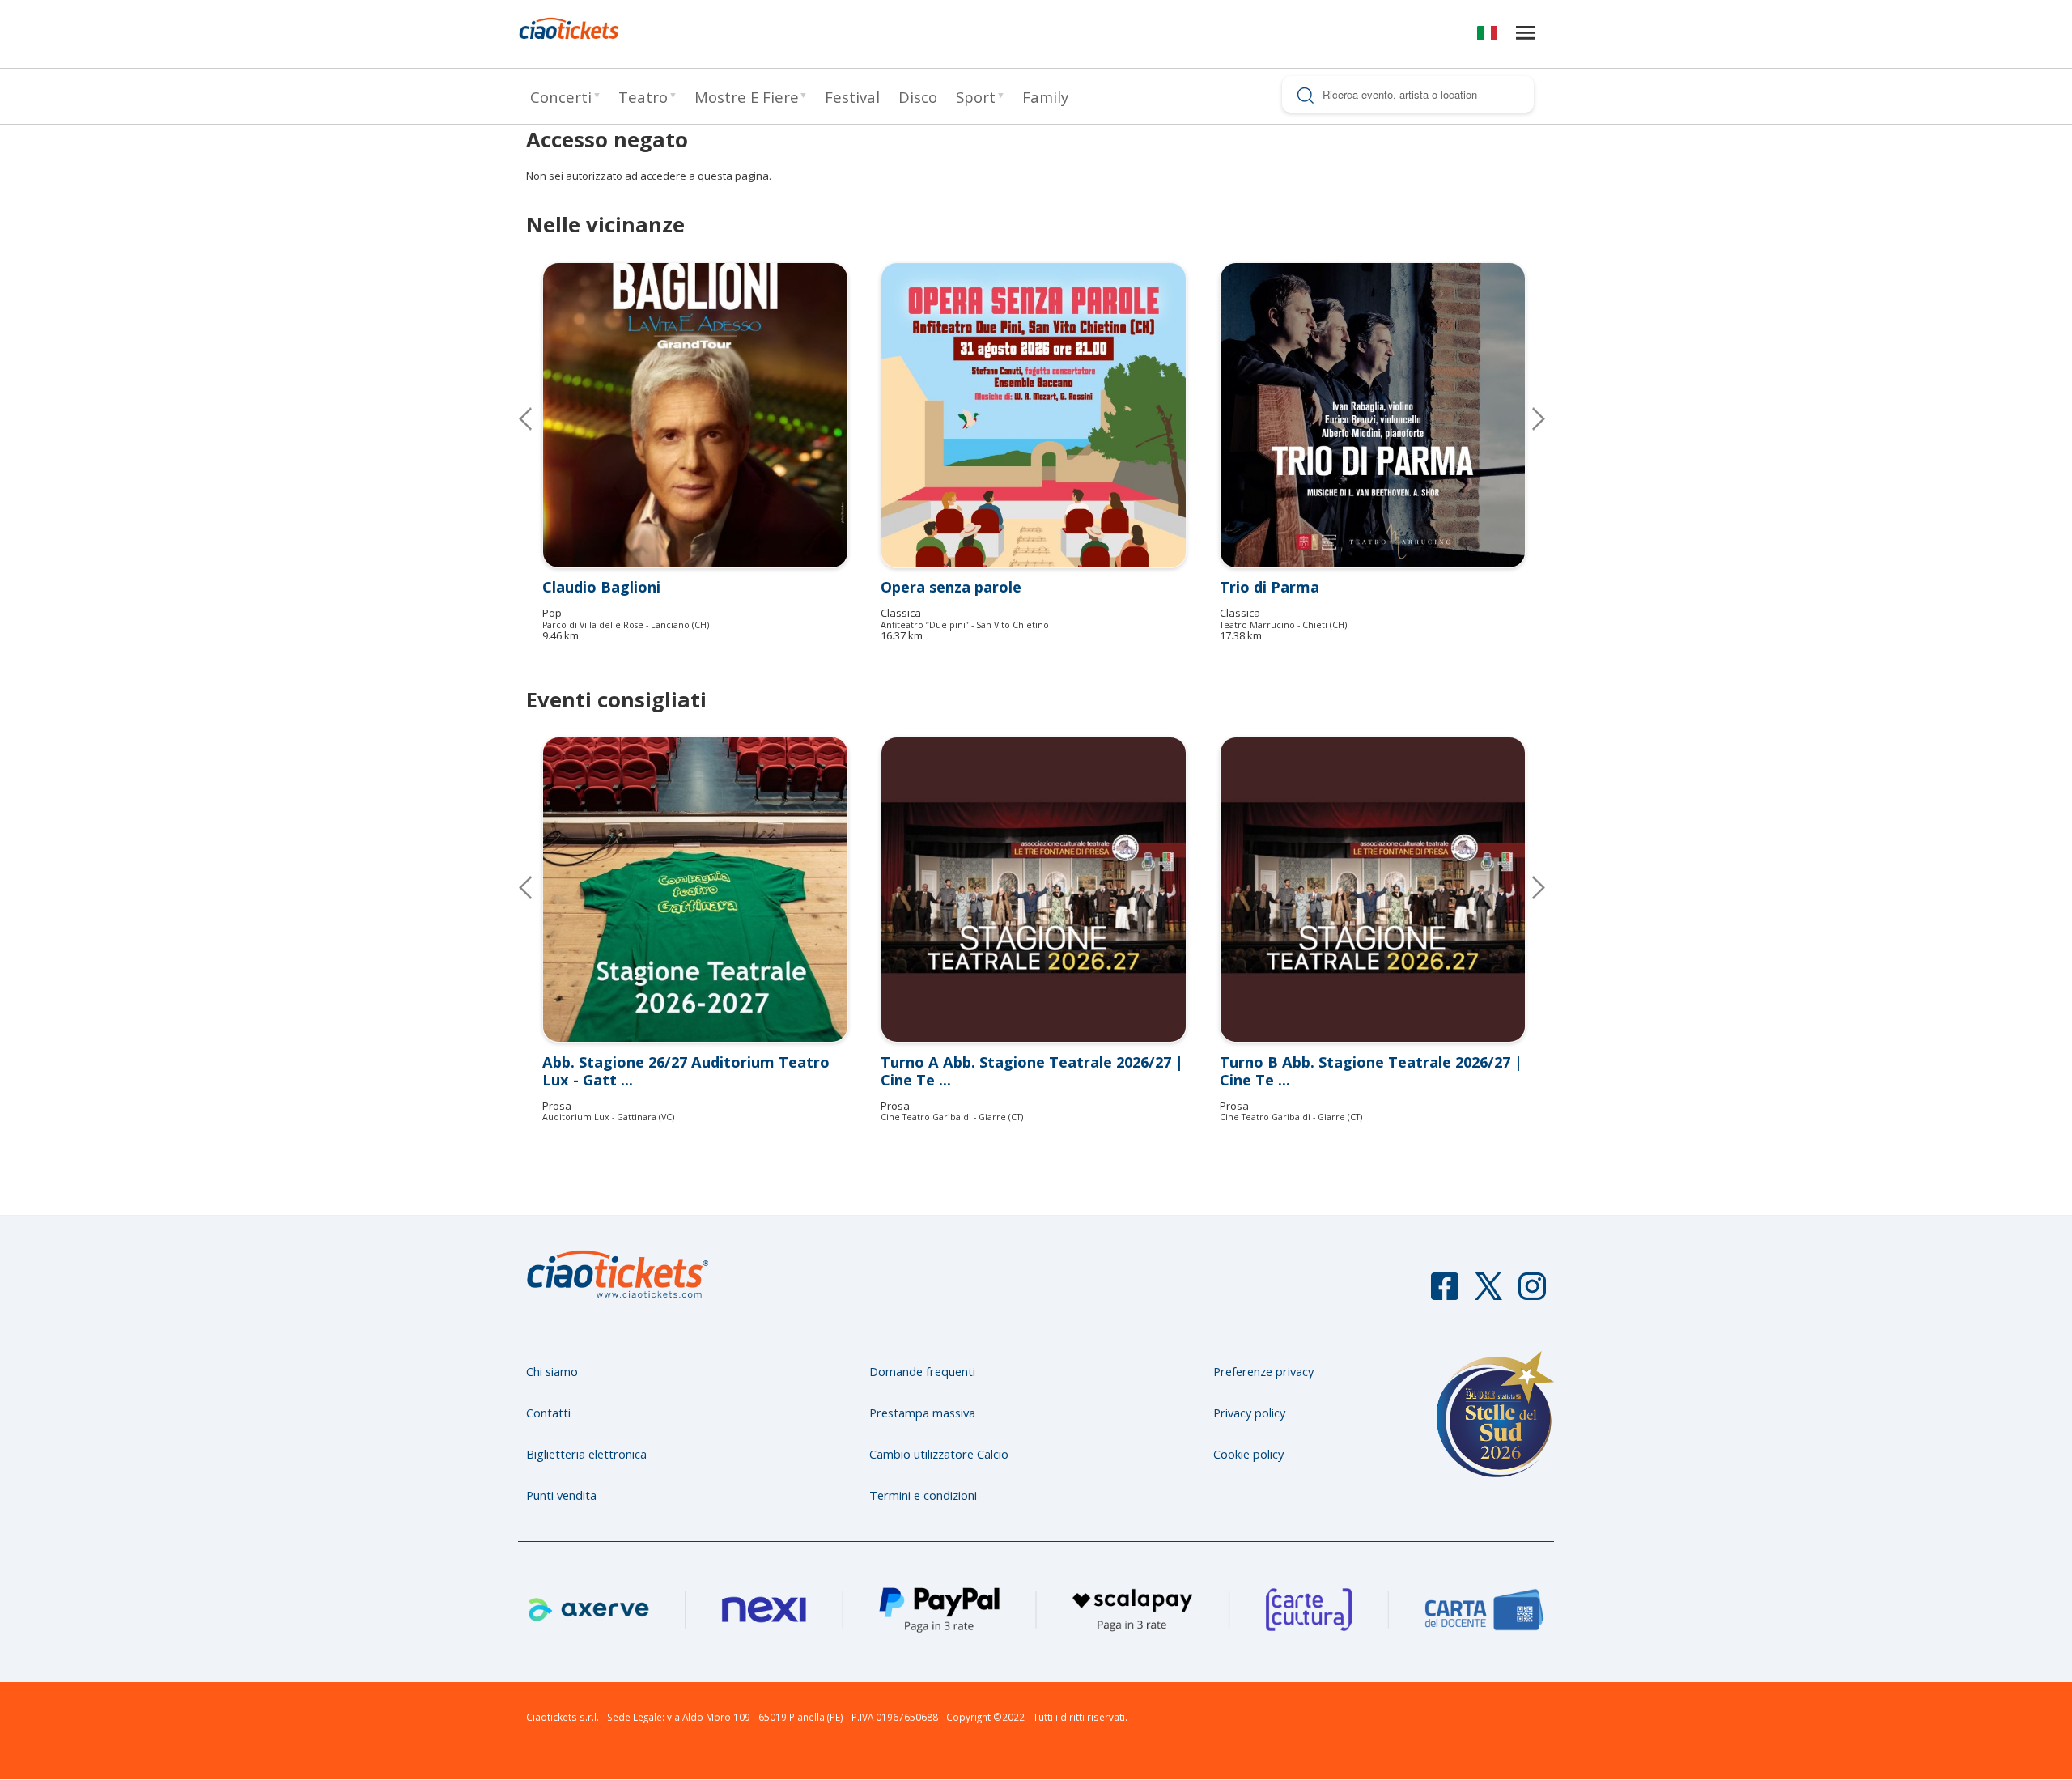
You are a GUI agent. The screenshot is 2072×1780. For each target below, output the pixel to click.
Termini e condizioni (923, 1495)
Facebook (1445, 1294)
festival (852, 97)
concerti (561, 97)
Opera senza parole (951, 587)
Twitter (1488, 1294)
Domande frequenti (922, 1371)
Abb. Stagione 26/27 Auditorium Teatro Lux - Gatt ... (686, 1071)
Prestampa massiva (922, 1413)
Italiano (1487, 36)
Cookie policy (1248, 1454)
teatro (643, 97)
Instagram (1532, 1294)
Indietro (538, 887)
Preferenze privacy (1263, 1371)
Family (1045, 97)
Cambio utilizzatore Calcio (939, 1454)
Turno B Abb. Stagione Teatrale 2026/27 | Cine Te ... (1371, 1071)
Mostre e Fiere (747, 97)
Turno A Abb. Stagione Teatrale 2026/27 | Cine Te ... (1032, 1071)
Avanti (1526, 887)
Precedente (538, 418)
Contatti (548, 1413)
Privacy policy (1249, 1413)
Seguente (1526, 418)
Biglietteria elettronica (586, 1454)
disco (918, 97)
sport (976, 97)
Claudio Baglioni (601, 587)
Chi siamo (552, 1371)
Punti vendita (561, 1495)
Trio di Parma (1270, 587)
